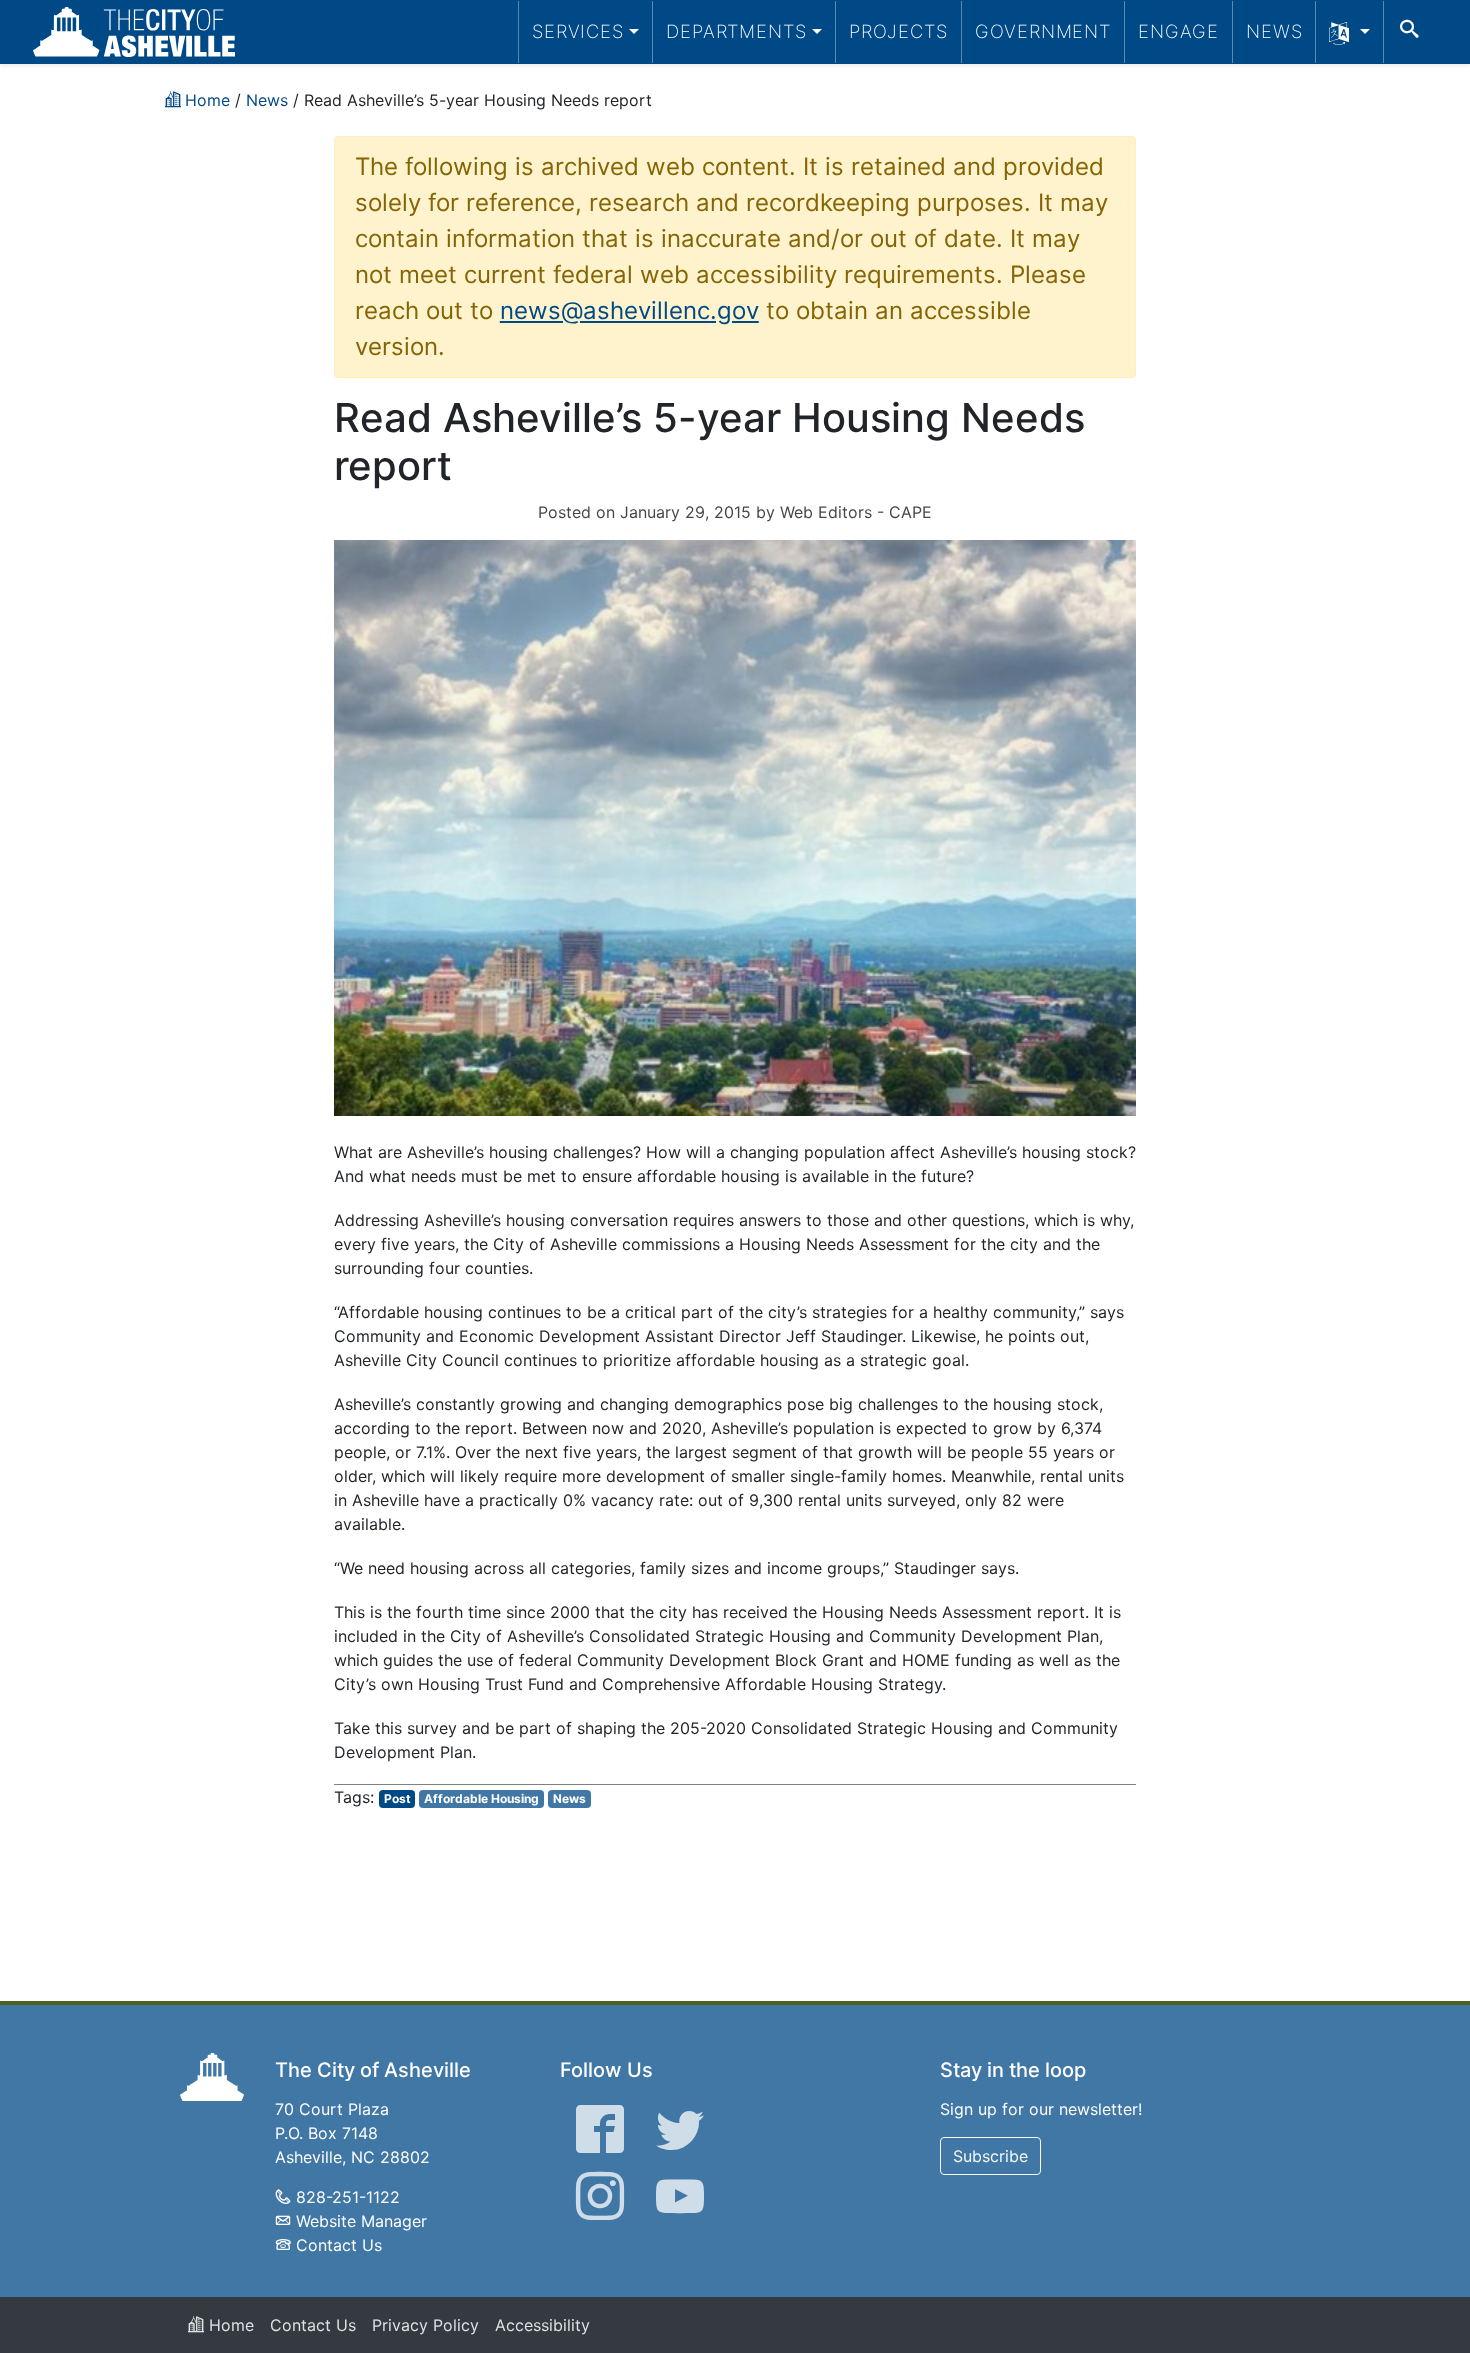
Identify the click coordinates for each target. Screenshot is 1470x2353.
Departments (736, 31)
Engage (1178, 31)
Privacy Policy (425, 2325)
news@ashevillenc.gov (629, 310)
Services (578, 31)
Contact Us (339, 2245)
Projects (898, 31)
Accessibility (542, 2325)
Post (397, 1798)
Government (1043, 31)
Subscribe (990, 2156)
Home (229, 2325)
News (1274, 31)
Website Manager (361, 2221)
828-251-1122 (348, 2197)
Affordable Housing (481, 1798)
